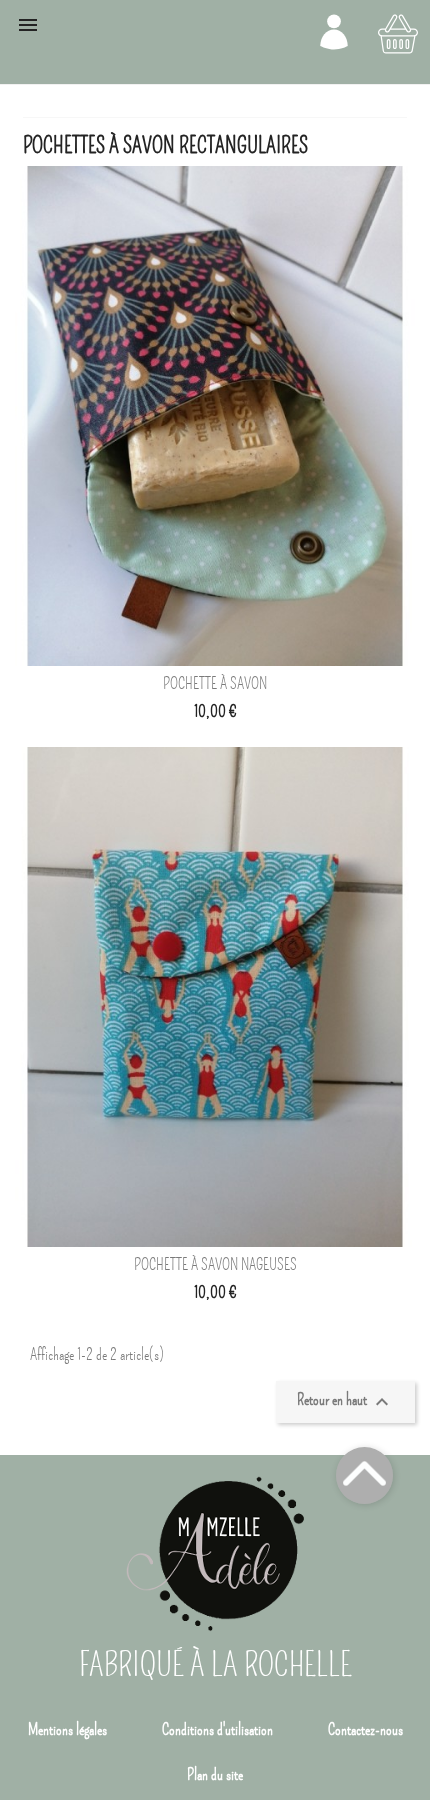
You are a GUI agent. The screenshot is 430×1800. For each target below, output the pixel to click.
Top (364, 1475)
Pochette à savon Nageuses (215, 1265)
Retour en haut (345, 1402)
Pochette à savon (215, 684)
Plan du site (215, 1775)
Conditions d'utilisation (217, 1730)
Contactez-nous (365, 1730)
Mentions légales (67, 1730)
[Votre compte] (334, 32)
